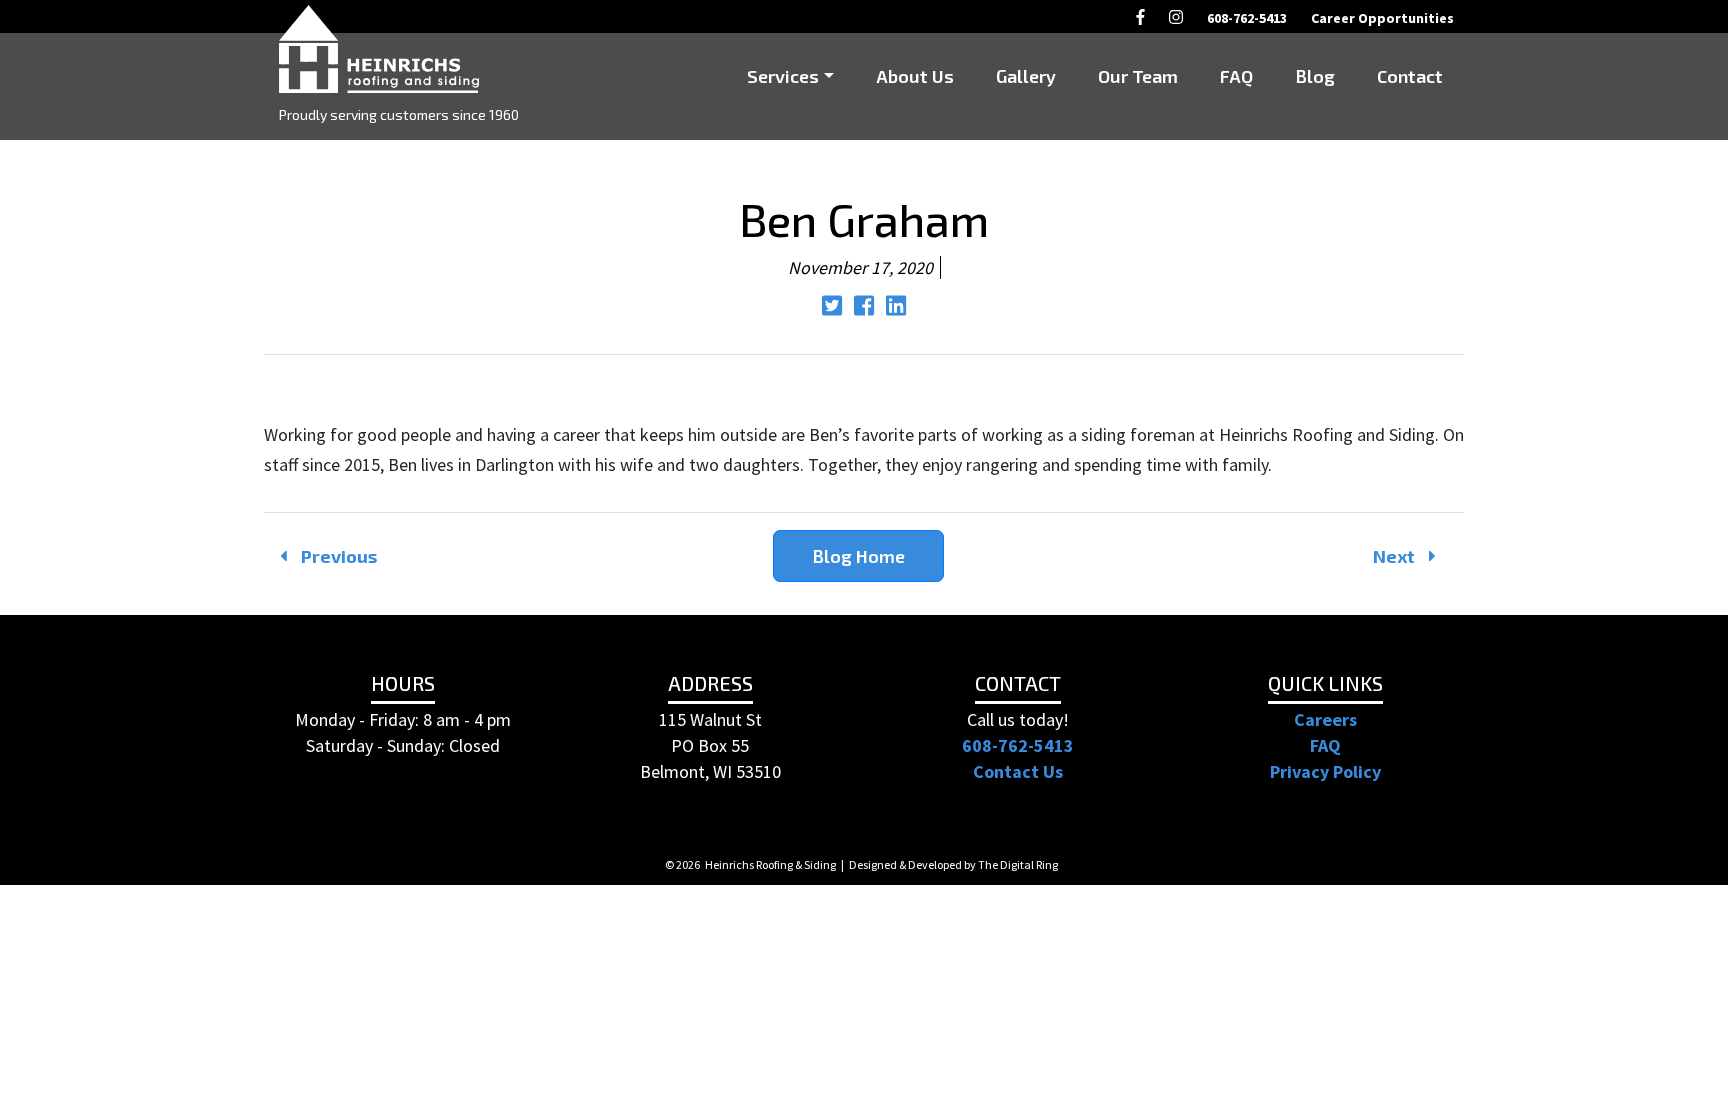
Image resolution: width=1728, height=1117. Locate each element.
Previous (337, 556)
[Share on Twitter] (834, 307)
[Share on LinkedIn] (896, 307)
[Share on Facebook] (866, 307)
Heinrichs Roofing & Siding (770, 864)
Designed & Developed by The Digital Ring (953, 864)
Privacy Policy (1325, 771)
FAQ (1325, 745)
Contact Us (1018, 771)
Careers (1325, 719)
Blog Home (858, 556)
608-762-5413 (1018, 745)
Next (1396, 556)
